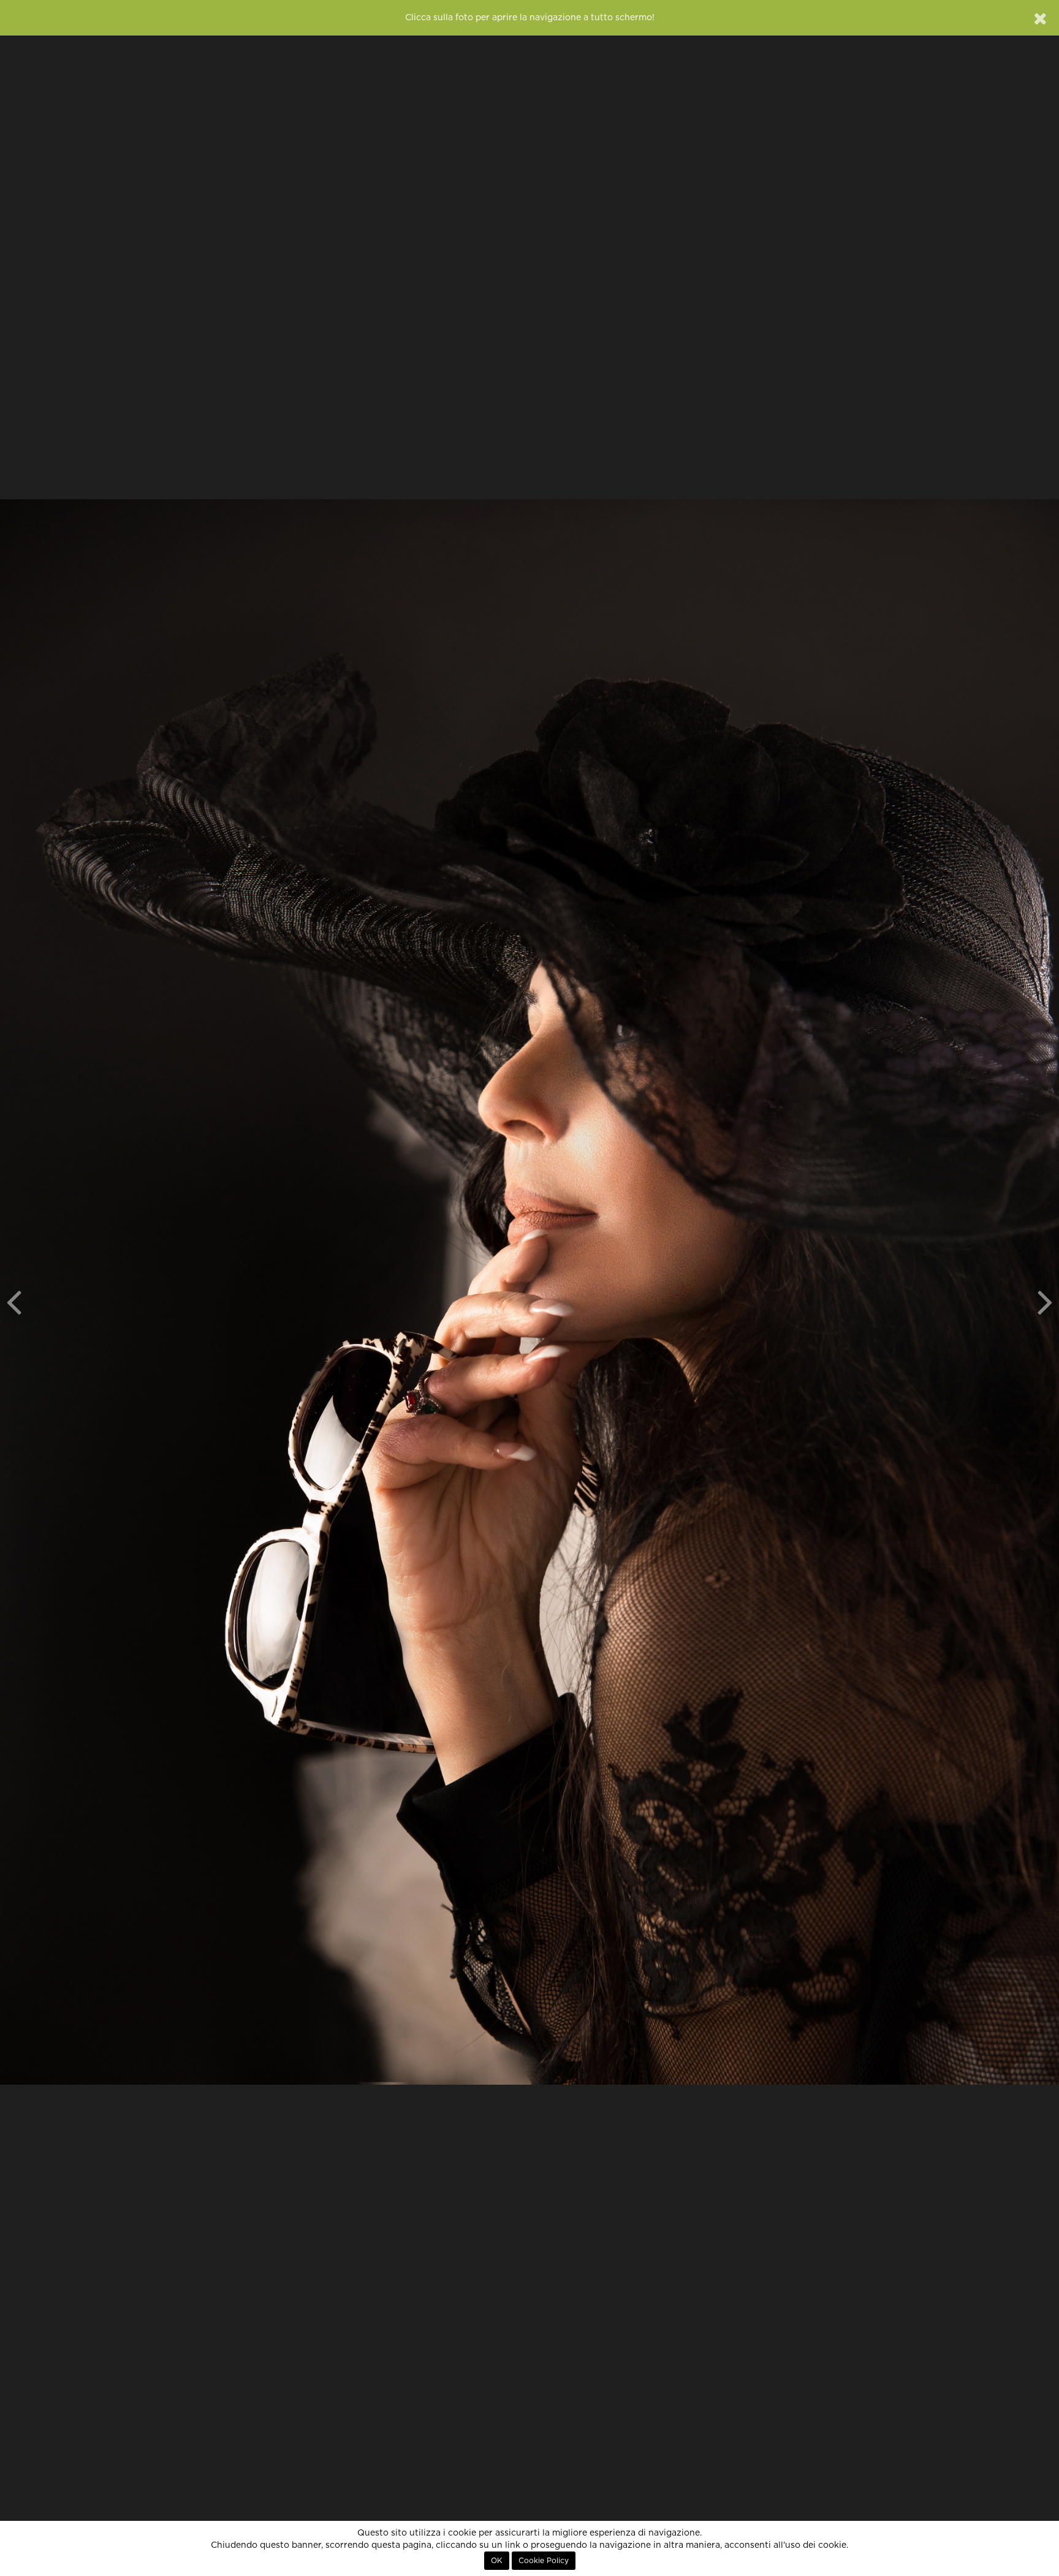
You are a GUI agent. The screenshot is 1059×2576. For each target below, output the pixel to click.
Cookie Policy (544, 2561)
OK (497, 2561)
